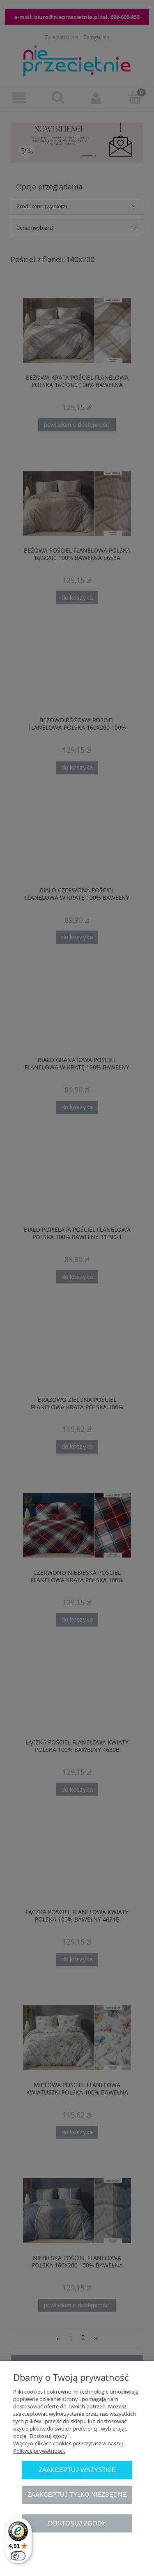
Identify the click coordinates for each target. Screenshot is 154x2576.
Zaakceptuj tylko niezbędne (77, 2494)
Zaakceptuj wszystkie (77, 2470)
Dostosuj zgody (77, 2523)
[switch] (18, 2556)
